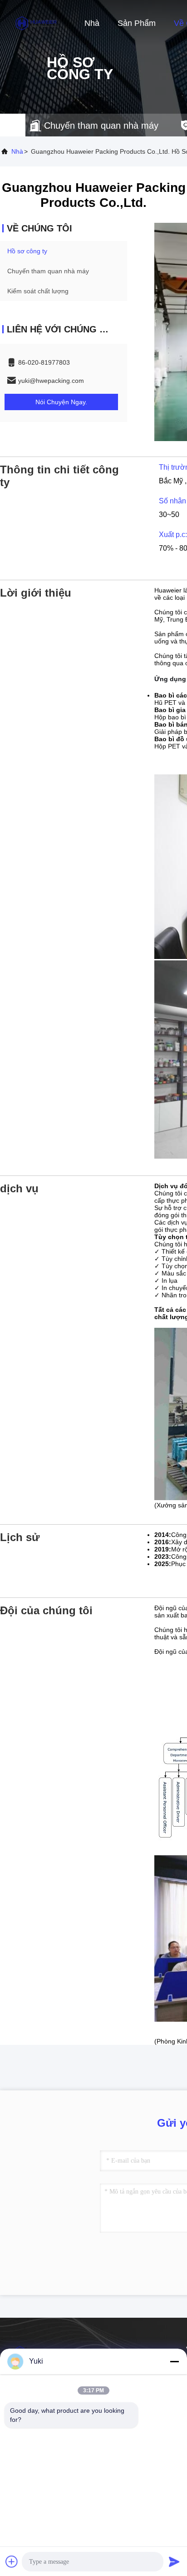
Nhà (92, 23)
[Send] (174, 2561)
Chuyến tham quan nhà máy (48, 271)
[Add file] (12, 2561)
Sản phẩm (137, 23)
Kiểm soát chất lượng (38, 291)
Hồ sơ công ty (27, 251)
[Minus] (174, 2361)
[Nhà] (36, 23)
